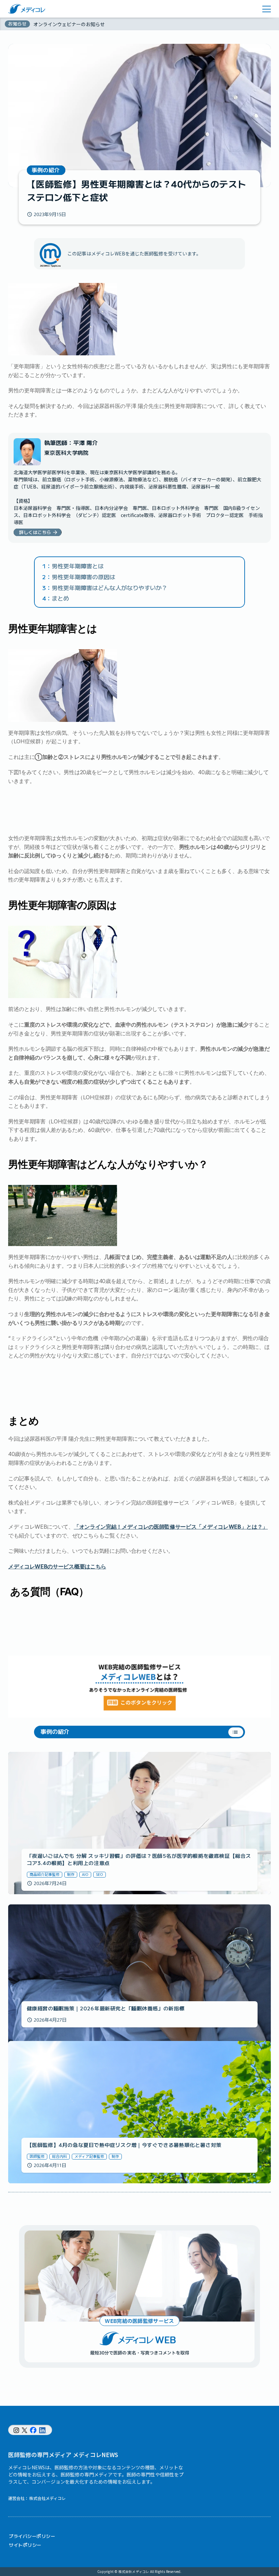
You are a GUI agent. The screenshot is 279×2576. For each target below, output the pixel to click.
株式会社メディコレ (47, 2498)
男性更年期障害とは (78, 566)
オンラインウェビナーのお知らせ (69, 24)
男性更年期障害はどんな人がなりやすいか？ (110, 588)
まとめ (60, 598)
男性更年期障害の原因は (84, 577)
